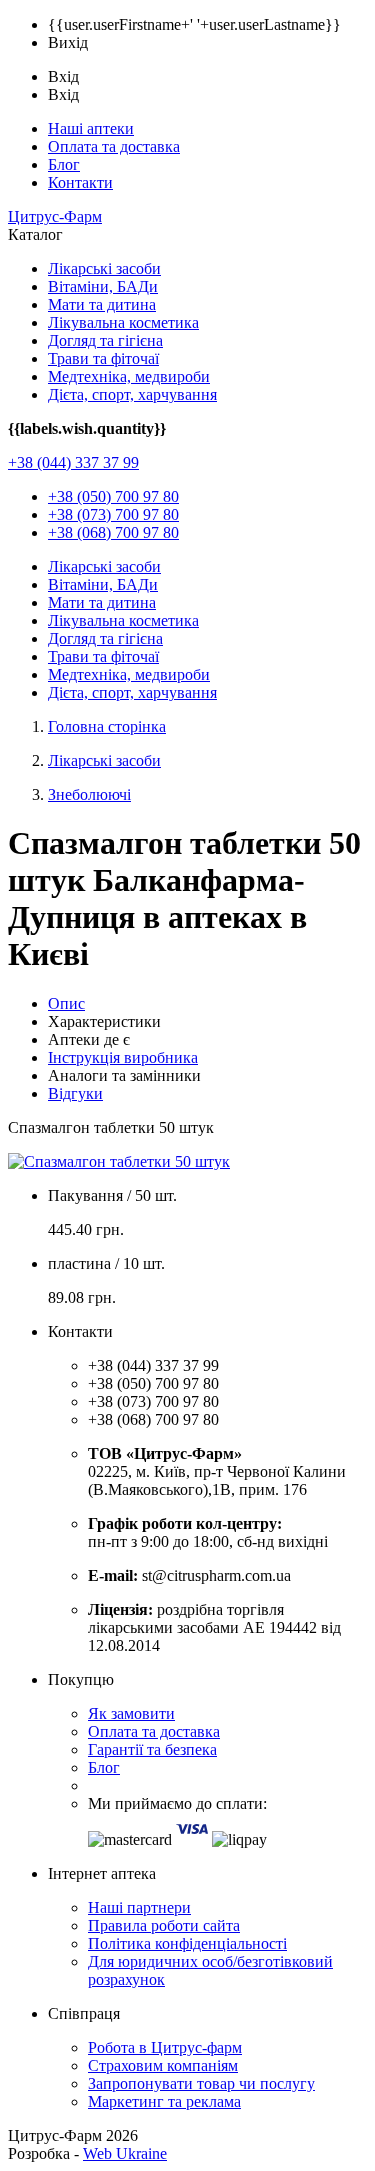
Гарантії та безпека (152, 1749)
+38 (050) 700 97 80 (113, 496)
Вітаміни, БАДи (103, 286)
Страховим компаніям (163, 2065)
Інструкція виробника (123, 1057)
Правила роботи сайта (164, 1925)
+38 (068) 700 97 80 (113, 532)
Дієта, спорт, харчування (132, 394)
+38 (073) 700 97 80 (113, 514)
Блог (64, 164)
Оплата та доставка (114, 146)
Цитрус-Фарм (55, 216)
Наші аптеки (91, 128)
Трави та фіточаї (103, 358)
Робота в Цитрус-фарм (165, 2047)
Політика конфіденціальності (187, 1943)
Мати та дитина (102, 304)
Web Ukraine (125, 2153)
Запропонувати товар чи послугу (201, 2083)
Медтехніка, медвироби (129, 376)
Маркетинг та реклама (164, 2101)
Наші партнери (139, 1907)
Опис (66, 1003)
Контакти (80, 182)
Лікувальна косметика (123, 322)
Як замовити (131, 1713)
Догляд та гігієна (105, 340)
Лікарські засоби (104, 268)
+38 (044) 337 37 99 (73, 462)
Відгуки (75, 1093)
